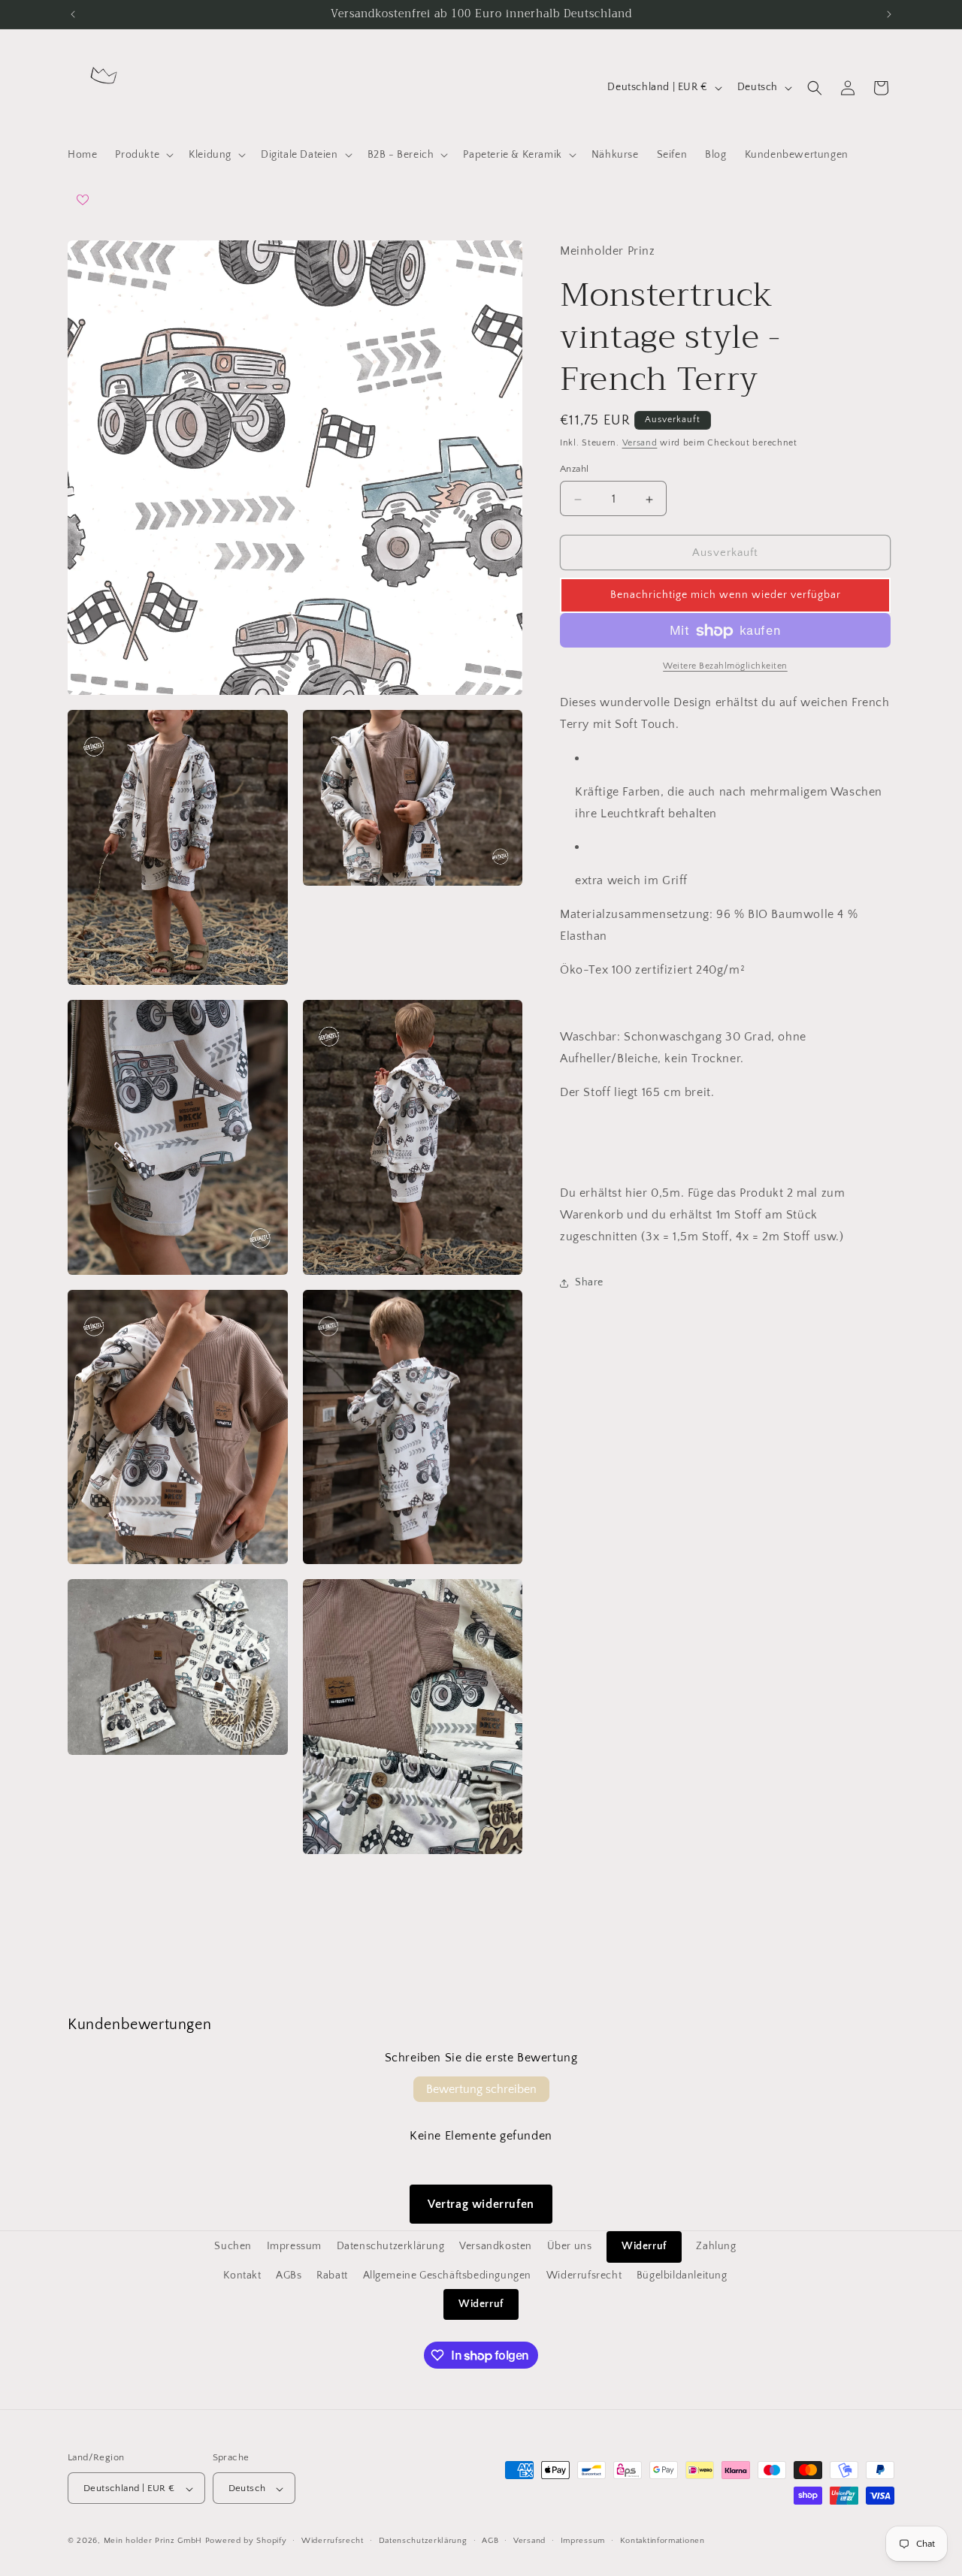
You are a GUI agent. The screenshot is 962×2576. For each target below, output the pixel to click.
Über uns (570, 2246)
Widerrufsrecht (584, 2275)
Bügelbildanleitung (682, 2275)
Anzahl (574, 470)
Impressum (294, 2246)
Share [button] (589, 1283)
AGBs (289, 2275)
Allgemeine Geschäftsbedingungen (448, 2275)
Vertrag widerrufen (481, 2204)
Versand (640, 443)
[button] (143, 155)
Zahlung (716, 2246)
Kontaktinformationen (663, 2541)
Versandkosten (496, 2246)
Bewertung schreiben (481, 2089)
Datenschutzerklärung (391, 2246)
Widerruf (644, 2246)
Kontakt (242, 2275)
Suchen (233, 2246)
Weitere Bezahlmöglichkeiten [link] (725, 667)
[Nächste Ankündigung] (889, 14)
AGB (490, 2541)
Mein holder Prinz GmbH (153, 2541)
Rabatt (332, 2275)
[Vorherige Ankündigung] (73, 14)
